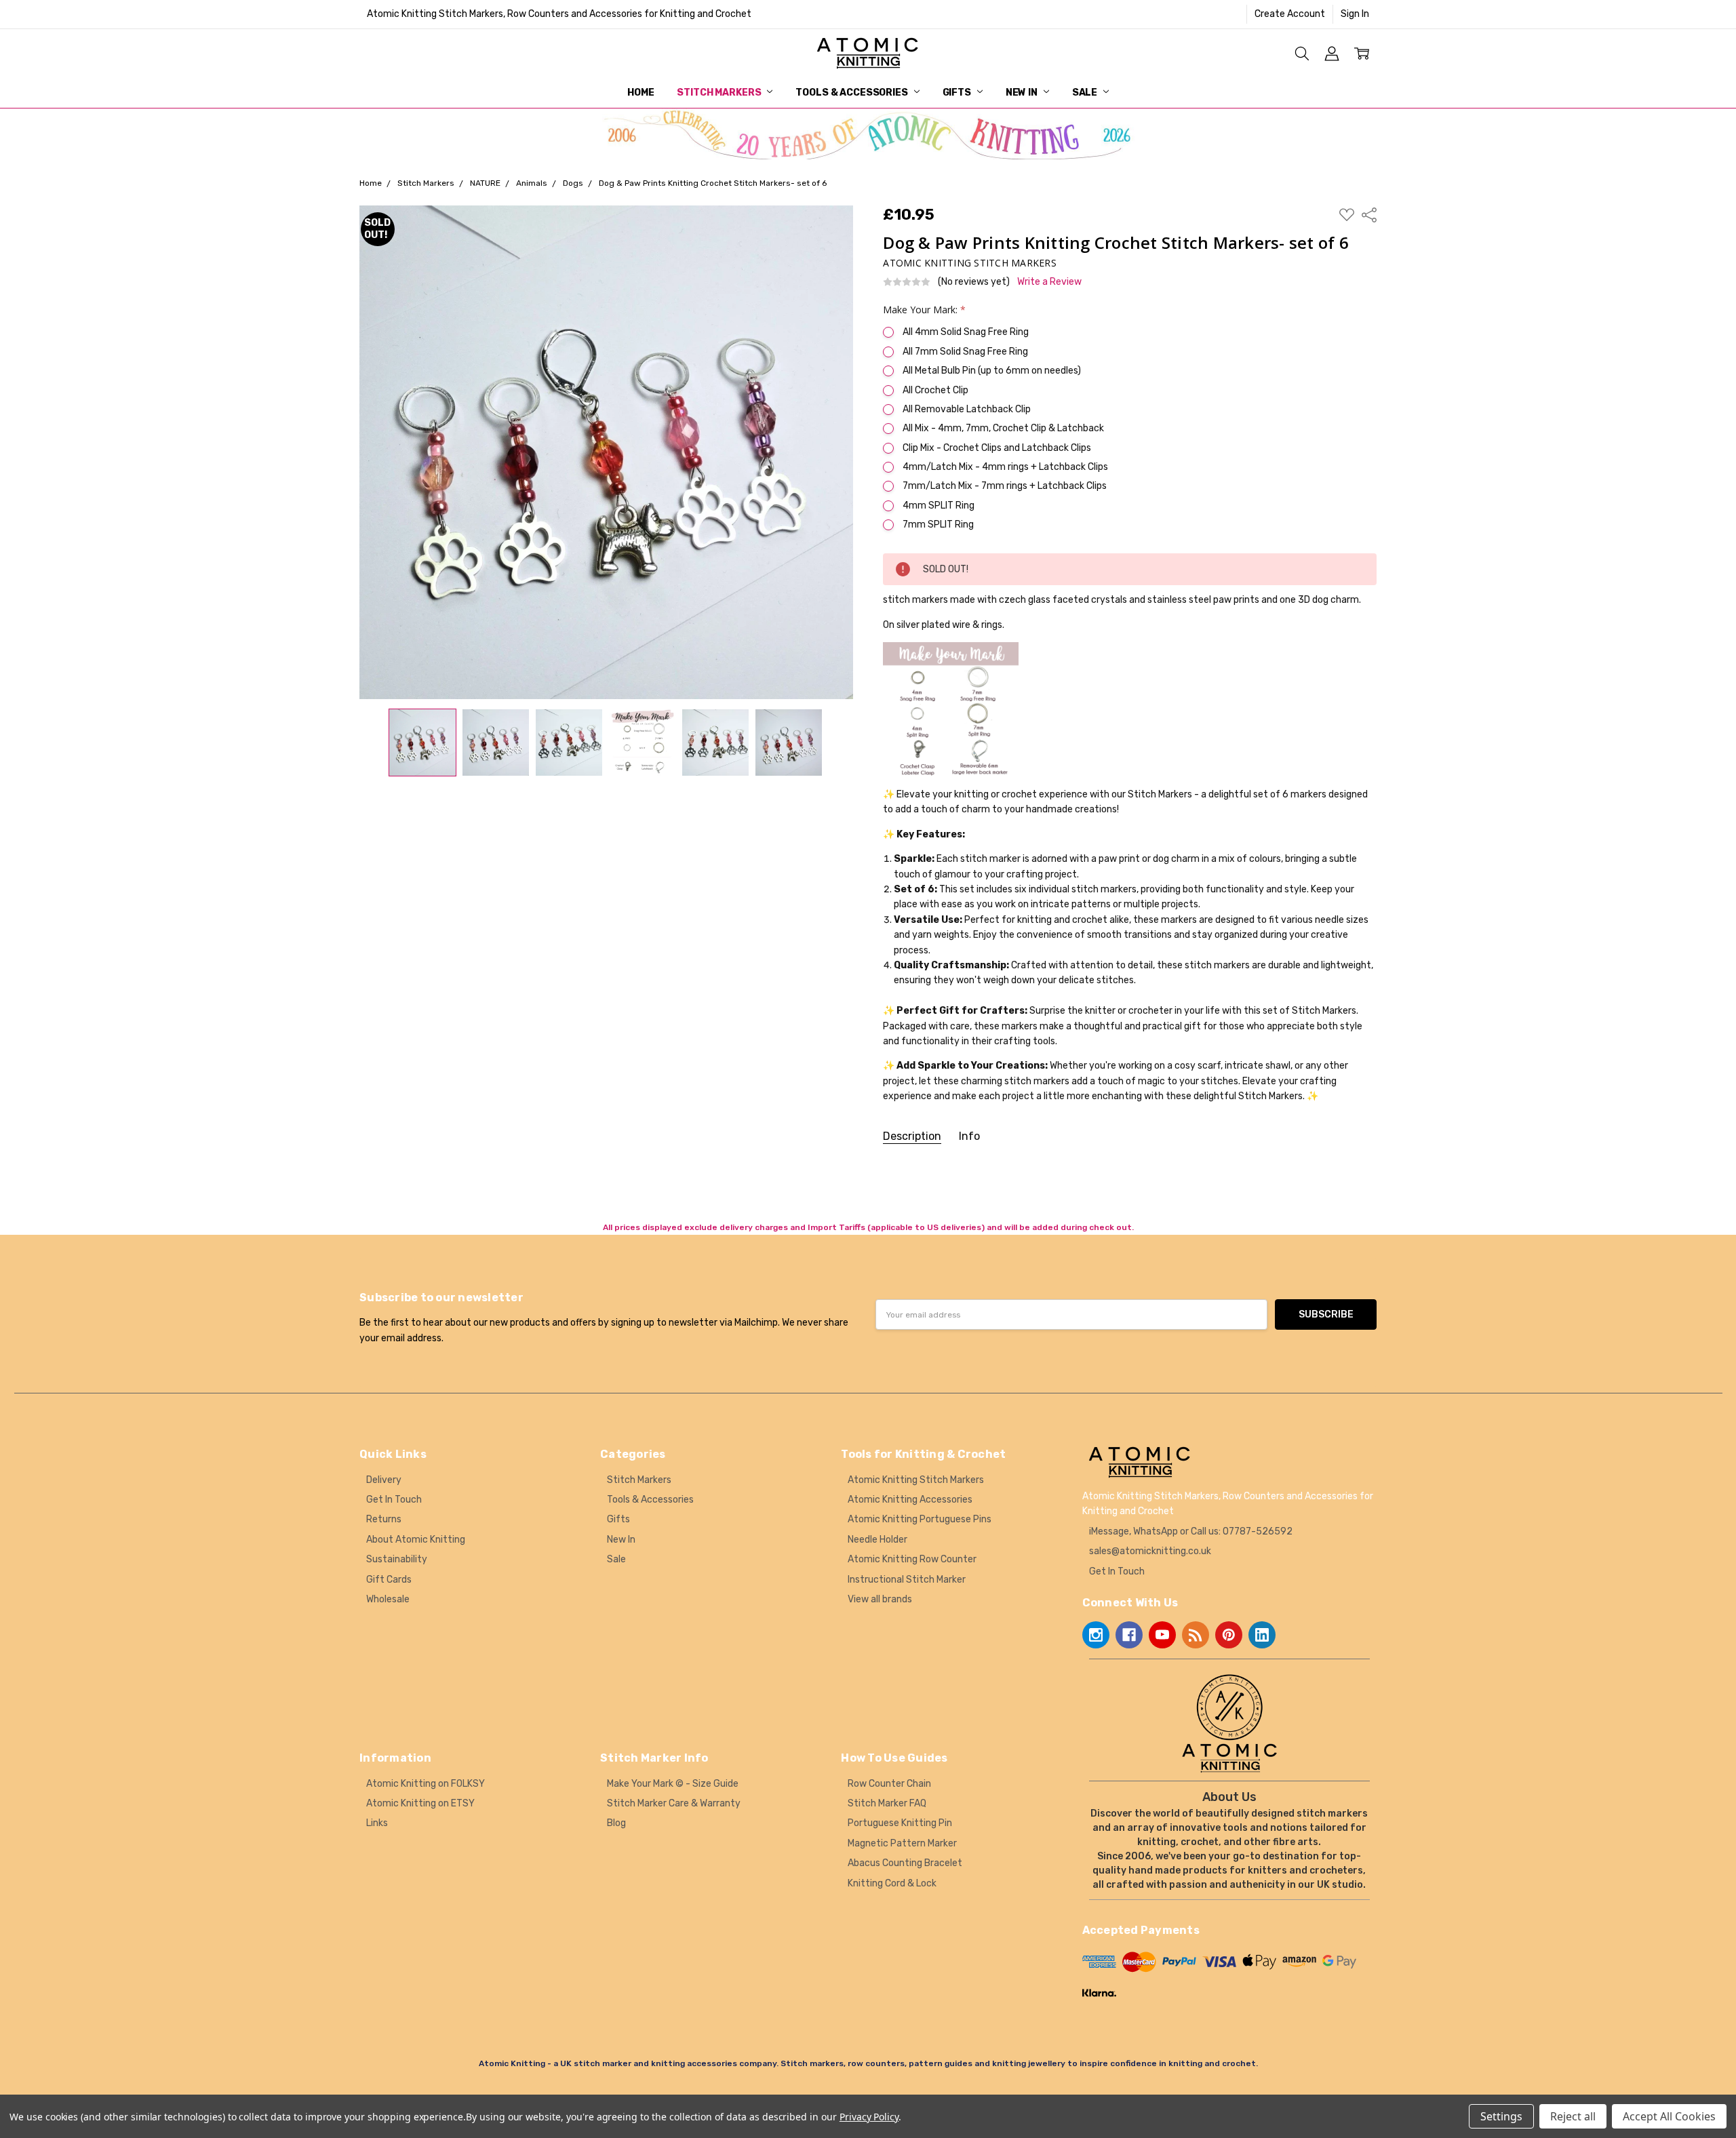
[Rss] (1196, 1635)
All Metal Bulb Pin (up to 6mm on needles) (992, 371)
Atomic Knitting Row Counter (912, 1559)
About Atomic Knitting (416, 1540)
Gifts (958, 93)
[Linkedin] (1262, 1635)
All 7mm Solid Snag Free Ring (965, 352)
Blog (616, 1823)
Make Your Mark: (924, 310)
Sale (1086, 93)
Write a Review (1049, 282)
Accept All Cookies (1669, 2116)
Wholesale (388, 1599)
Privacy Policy (869, 2117)
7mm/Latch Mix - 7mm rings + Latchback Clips (1005, 486)
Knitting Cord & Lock (892, 1883)
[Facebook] (1129, 1635)
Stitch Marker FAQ (887, 1803)
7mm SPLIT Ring (938, 524)
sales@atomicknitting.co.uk (1150, 1551)
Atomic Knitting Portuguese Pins (920, 1519)
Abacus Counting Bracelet (905, 1863)
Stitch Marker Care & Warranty (674, 1803)
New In (1023, 93)
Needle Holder (877, 1540)
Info (969, 1136)
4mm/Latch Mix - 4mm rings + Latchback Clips (1005, 467)
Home (640, 93)
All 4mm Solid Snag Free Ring (966, 332)
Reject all (1573, 2116)
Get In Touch (394, 1500)
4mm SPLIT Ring (939, 506)
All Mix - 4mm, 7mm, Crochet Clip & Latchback (1003, 428)
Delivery (384, 1480)
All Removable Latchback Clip (967, 409)
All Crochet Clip (935, 390)
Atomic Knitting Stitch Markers (916, 1480)
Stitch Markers (720, 93)
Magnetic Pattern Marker (902, 1843)
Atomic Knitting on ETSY (420, 1803)
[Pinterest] (1229, 1635)
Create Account (1290, 14)
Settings (1501, 2116)
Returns (384, 1519)
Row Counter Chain (889, 1784)
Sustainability (397, 1559)
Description (912, 1136)
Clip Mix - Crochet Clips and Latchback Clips (997, 448)
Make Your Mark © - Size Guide (673, 1784)
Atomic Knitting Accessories (910, 1500)
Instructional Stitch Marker (907, 1580)
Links (377, 1823)
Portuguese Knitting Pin (900, 1823)
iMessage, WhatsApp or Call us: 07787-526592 (1191, 1531)
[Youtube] (1162, 1635)
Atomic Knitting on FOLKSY (426, 1784)
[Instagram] (1096, 1635)
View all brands (880, 1599)
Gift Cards (389, 1580)
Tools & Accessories (852, 93)
